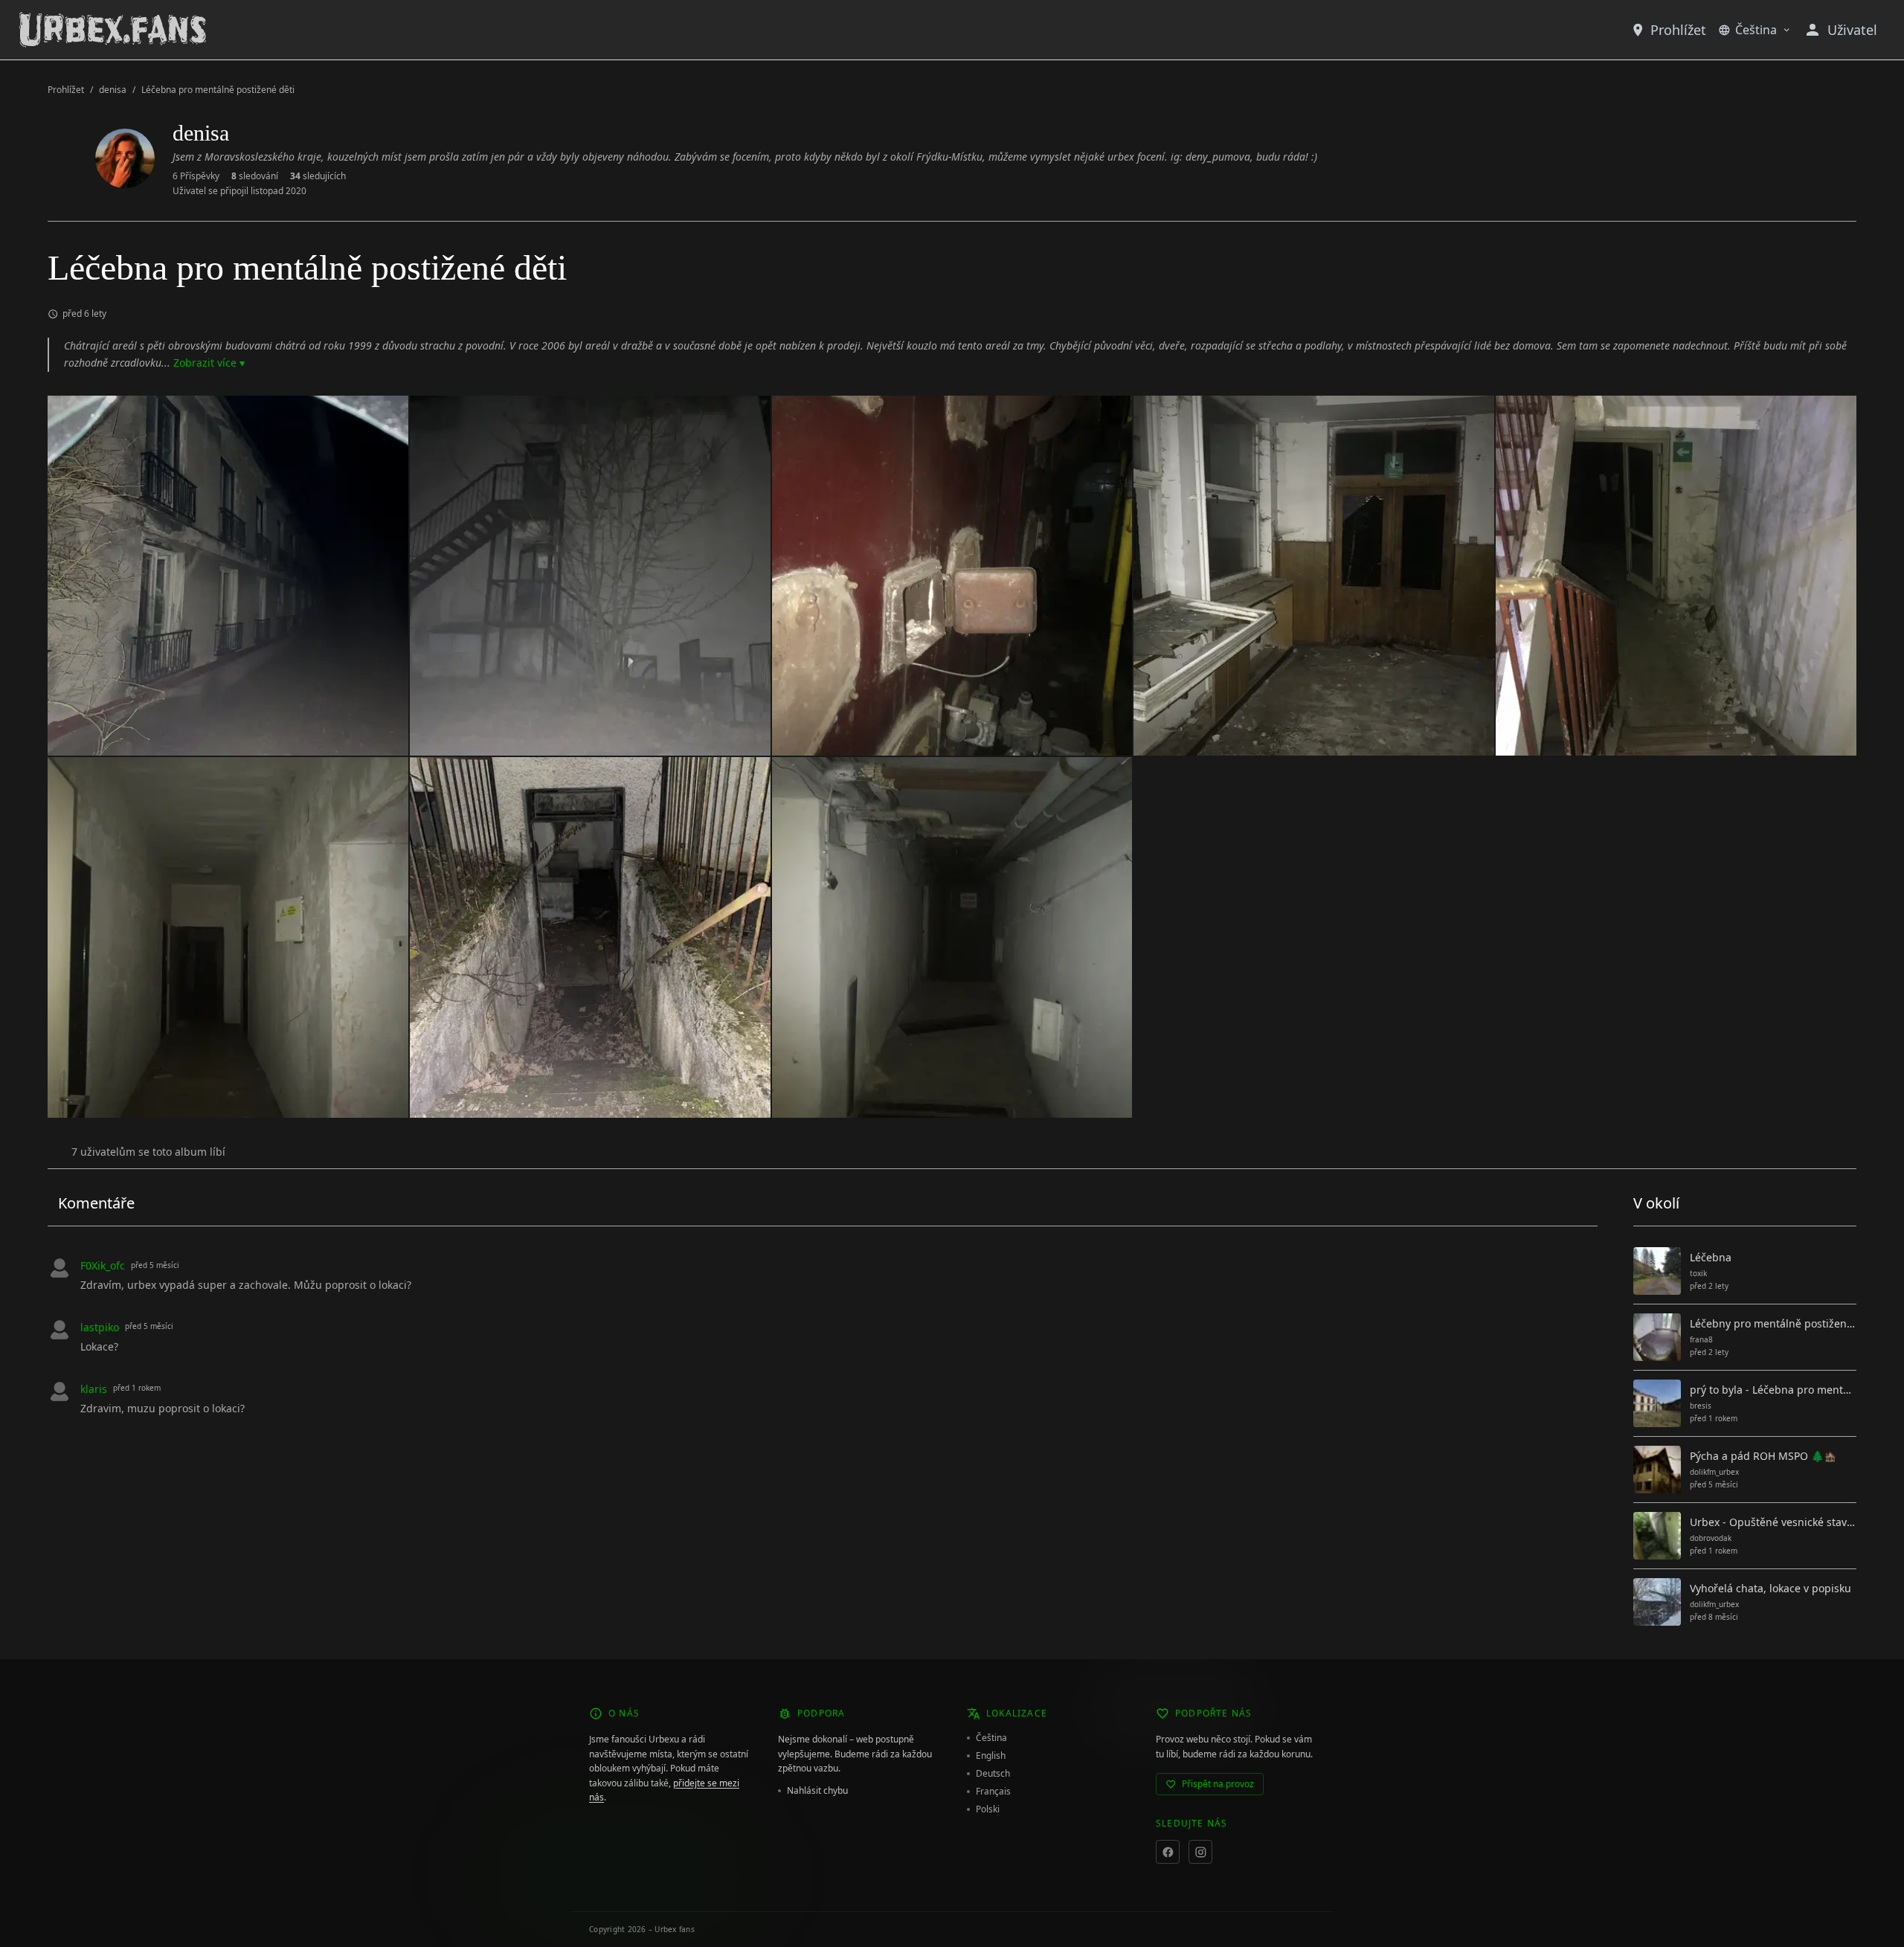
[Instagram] (1200, 1852)
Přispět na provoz (1218, 1784)
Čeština (1756, 30)
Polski (988, 1809)
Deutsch (993, 1774)
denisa (113, 90)
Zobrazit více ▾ (209, 363)
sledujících (318, 176)
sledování (255, 176)
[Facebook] (1168, 1852)
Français (993, 1792)
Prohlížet (1678, 30)
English (991, 1756)
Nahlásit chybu (817, 1791)
